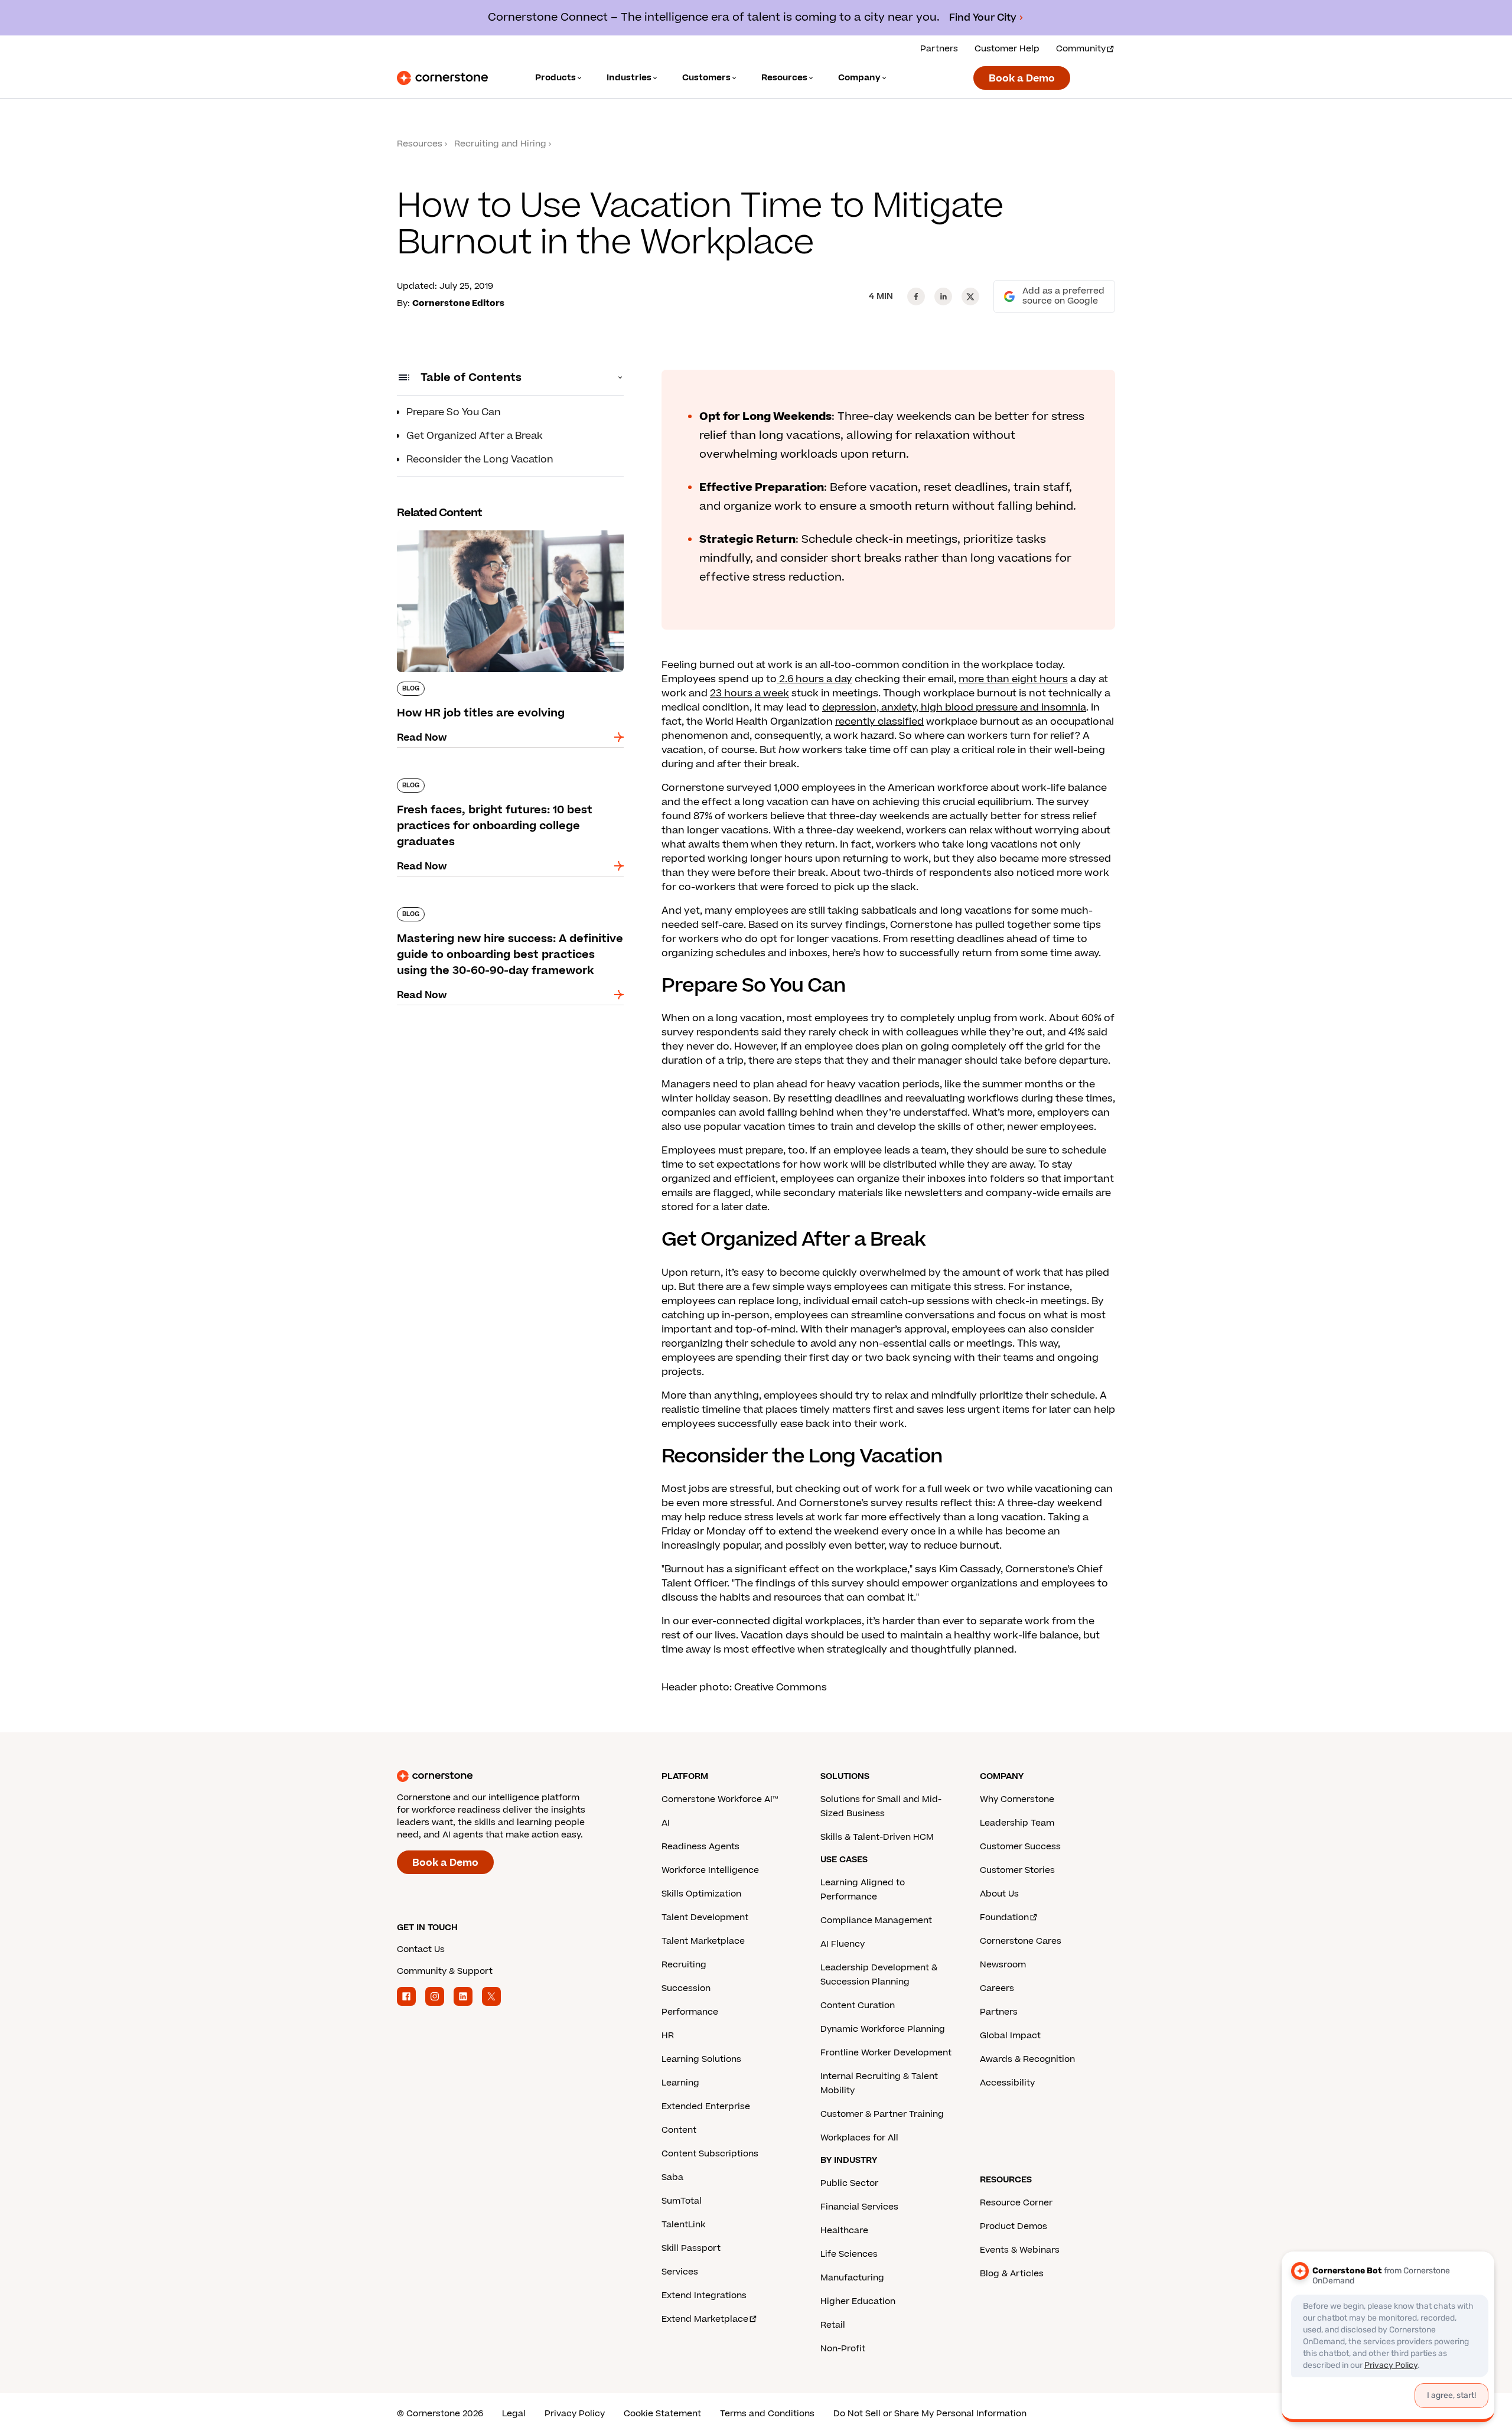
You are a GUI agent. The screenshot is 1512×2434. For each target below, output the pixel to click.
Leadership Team (1017, 1823)
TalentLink (683, 2225)
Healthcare (844, 2231)
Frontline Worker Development (886, 2053)
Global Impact (1010, 2036)
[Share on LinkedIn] (943, 296)
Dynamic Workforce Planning (883, 2029)
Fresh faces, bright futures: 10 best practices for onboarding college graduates (505, 783)
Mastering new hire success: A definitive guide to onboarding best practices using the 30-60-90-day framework (510, 919)
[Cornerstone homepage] (510, 1776)
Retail (833, 2325)
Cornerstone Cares (1021, 1941)
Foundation (1004, 1917)
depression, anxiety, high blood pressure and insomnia (954, 708)
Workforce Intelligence (710, 1870)
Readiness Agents (700, 1847)
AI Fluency (843, 1944)
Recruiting (684, 1965)
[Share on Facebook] (916, 296)
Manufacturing (852, 2278)
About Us (999, 1894)
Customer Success (1020, 1847)
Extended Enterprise (706, 2106)
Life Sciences (849, 2254)
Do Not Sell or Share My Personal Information (930, 2414)
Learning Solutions (701, 2059)
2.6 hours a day (814, 679)
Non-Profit (843, 2349)
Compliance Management (876, 1920)
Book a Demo (1022, 79)
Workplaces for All (859, 2138)
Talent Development (705, 1917)
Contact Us (421, 1949)
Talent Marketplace (703, 1941)
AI (666, 1823)
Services (680, 2272)
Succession (686, 1988)
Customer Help (1007, 49)
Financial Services (859, 2207)
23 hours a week (750, 693)
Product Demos (1014, 2226)
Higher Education (858, 2301)
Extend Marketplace (705, 2319)
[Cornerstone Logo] (442, 78)
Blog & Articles (1012, 2274)
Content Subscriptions (710, 2154)
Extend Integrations (704, 2295)
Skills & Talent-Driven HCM (877, 1837)
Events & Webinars (1020, 2250)
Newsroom (1003, 1965)
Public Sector (849, 2183)
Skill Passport (691, 2248)
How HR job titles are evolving (468, 528)
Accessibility (1007, 2083)
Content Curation (858, 2005)
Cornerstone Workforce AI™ (720, 1799)
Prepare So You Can (454, 412)
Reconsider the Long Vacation (480, 460)
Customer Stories (1017, 1870)
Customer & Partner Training (882, 2114)
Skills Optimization (701, 1894)
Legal (514, 2414)
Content (679, 2130)
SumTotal (682, 2201)
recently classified (879, 722)
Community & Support (445, 1971)
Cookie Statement (662, 2414)
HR (668, 2036)
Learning (680, 2083)
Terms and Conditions (767, 2414)
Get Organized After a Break (475, 436)
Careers (997, 1988)
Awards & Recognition (1027, 2059)
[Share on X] (970, 296)
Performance (690, 2012)
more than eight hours (1013, 679)
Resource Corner (1016, 2203)
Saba (672, 2177)
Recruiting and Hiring (500, 144)
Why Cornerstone (1017, 1799)
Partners (939, 49)
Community (1081, 49)
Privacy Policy (575, 2414)
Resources (420, 144)
